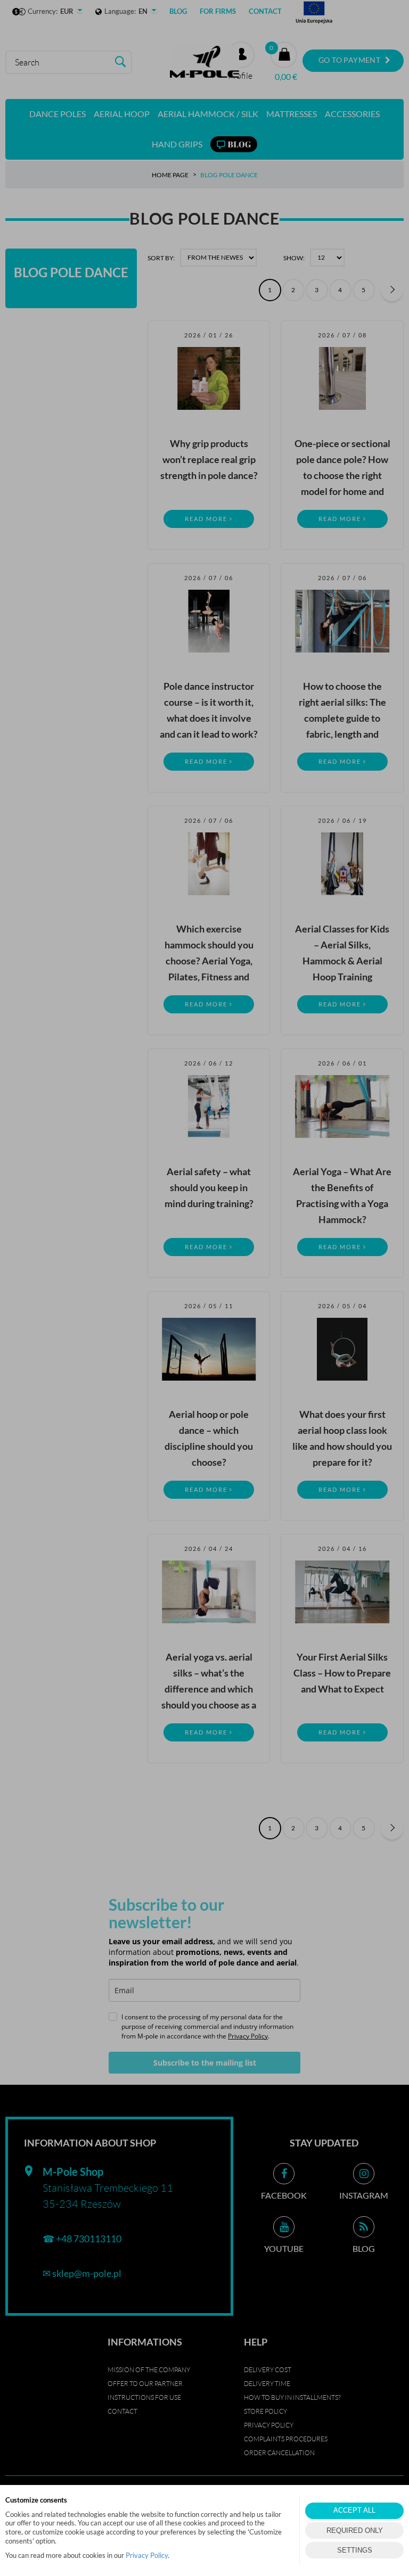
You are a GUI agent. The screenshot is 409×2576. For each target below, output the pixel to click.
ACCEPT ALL (354, 2510)
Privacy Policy (147, 2555)
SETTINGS (355, 2550)
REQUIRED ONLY (355, 2530)
